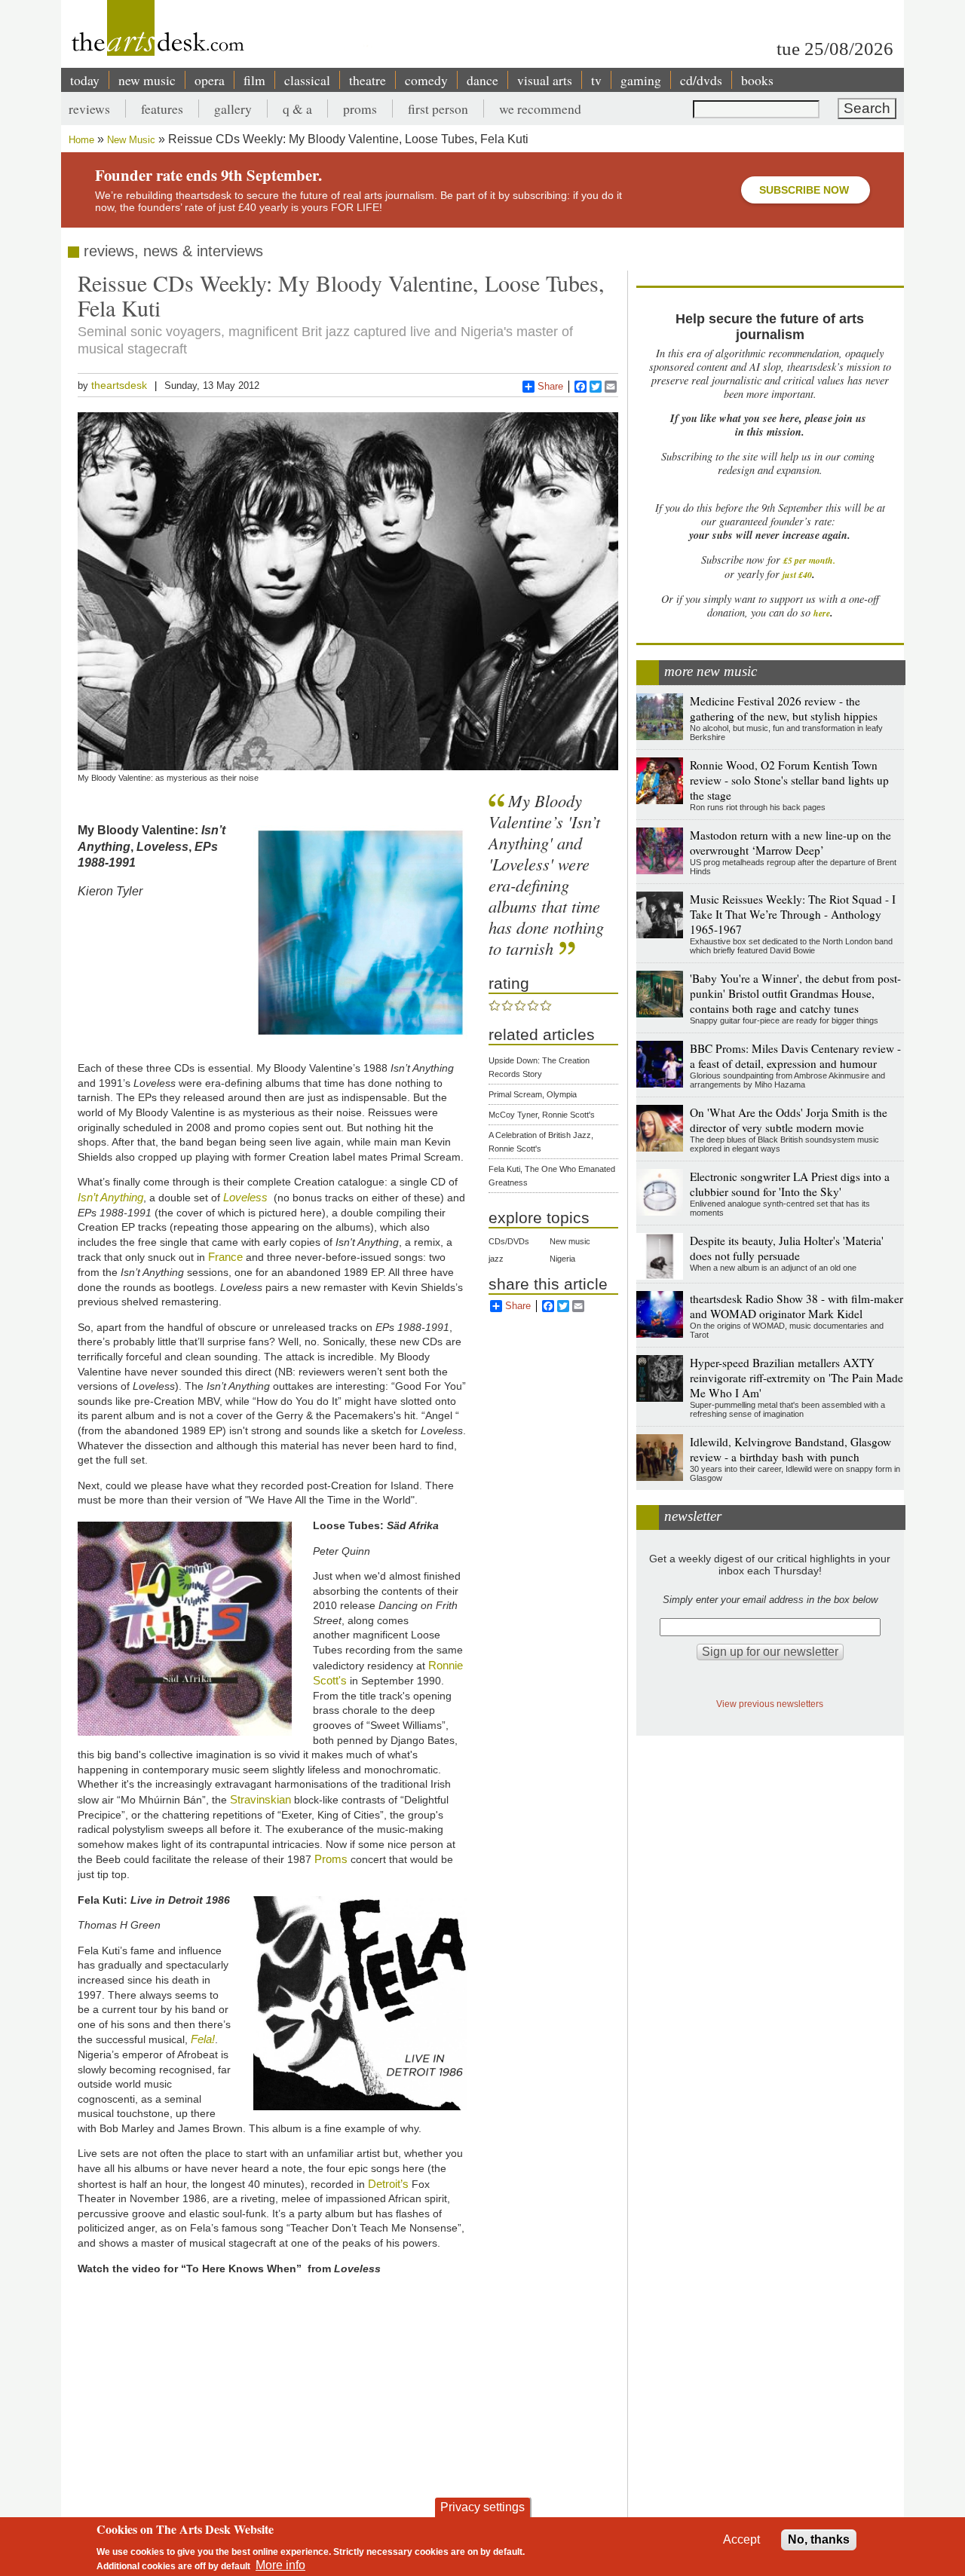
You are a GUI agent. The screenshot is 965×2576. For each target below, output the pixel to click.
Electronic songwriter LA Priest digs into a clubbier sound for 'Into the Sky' (790, 1184)
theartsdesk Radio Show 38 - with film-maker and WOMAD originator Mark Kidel (797, 1306)
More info (280, 2565)
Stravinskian (260, 1799)
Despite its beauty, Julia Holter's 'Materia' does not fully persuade (787, 1248)
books (757, 80)
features (162, 109)
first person (438, 109)
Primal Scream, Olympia (533, 1094)
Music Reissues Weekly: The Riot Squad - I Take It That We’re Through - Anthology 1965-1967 (793, 914)
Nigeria (562, 1259)
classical (307, 80)
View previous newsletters (770, 1704)
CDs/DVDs (509, 1241)
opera (210, 80)
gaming (641, 80)
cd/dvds (701, 80)
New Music (131, 140)
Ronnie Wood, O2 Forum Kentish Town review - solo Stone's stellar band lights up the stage (789, 780)
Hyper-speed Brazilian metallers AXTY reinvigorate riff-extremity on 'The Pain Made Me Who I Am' (797, 1378)
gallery (233, 109)
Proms (331, 1859)
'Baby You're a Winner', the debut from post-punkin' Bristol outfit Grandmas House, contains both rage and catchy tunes (795, 993)
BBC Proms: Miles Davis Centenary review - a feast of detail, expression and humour (795, 1056)
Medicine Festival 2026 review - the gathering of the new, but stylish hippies (784, 708)
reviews (89, 109)
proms (360, 109)
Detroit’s (387, 2184)
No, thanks (819, 2539)
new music (147, 80)
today (85, 80)
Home (81, 140)
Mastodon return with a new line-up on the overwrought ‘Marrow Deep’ (790, 843)
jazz (496, 1259)
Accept (741, 2539)
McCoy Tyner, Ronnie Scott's (542, 1115)
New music (570, 1241)
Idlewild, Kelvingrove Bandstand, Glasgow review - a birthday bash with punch (790, 1449)
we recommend (540, 109)
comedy (426, 80)
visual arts (545, 80)
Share (550, 386)
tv (596, 80)
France (225, 1257)
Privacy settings (482, 2507)
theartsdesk (119, 385)
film (254, 80)
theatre (368, 80)
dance (482, 80)
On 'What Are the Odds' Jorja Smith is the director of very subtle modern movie (789, 1120)
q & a (297, 109)
